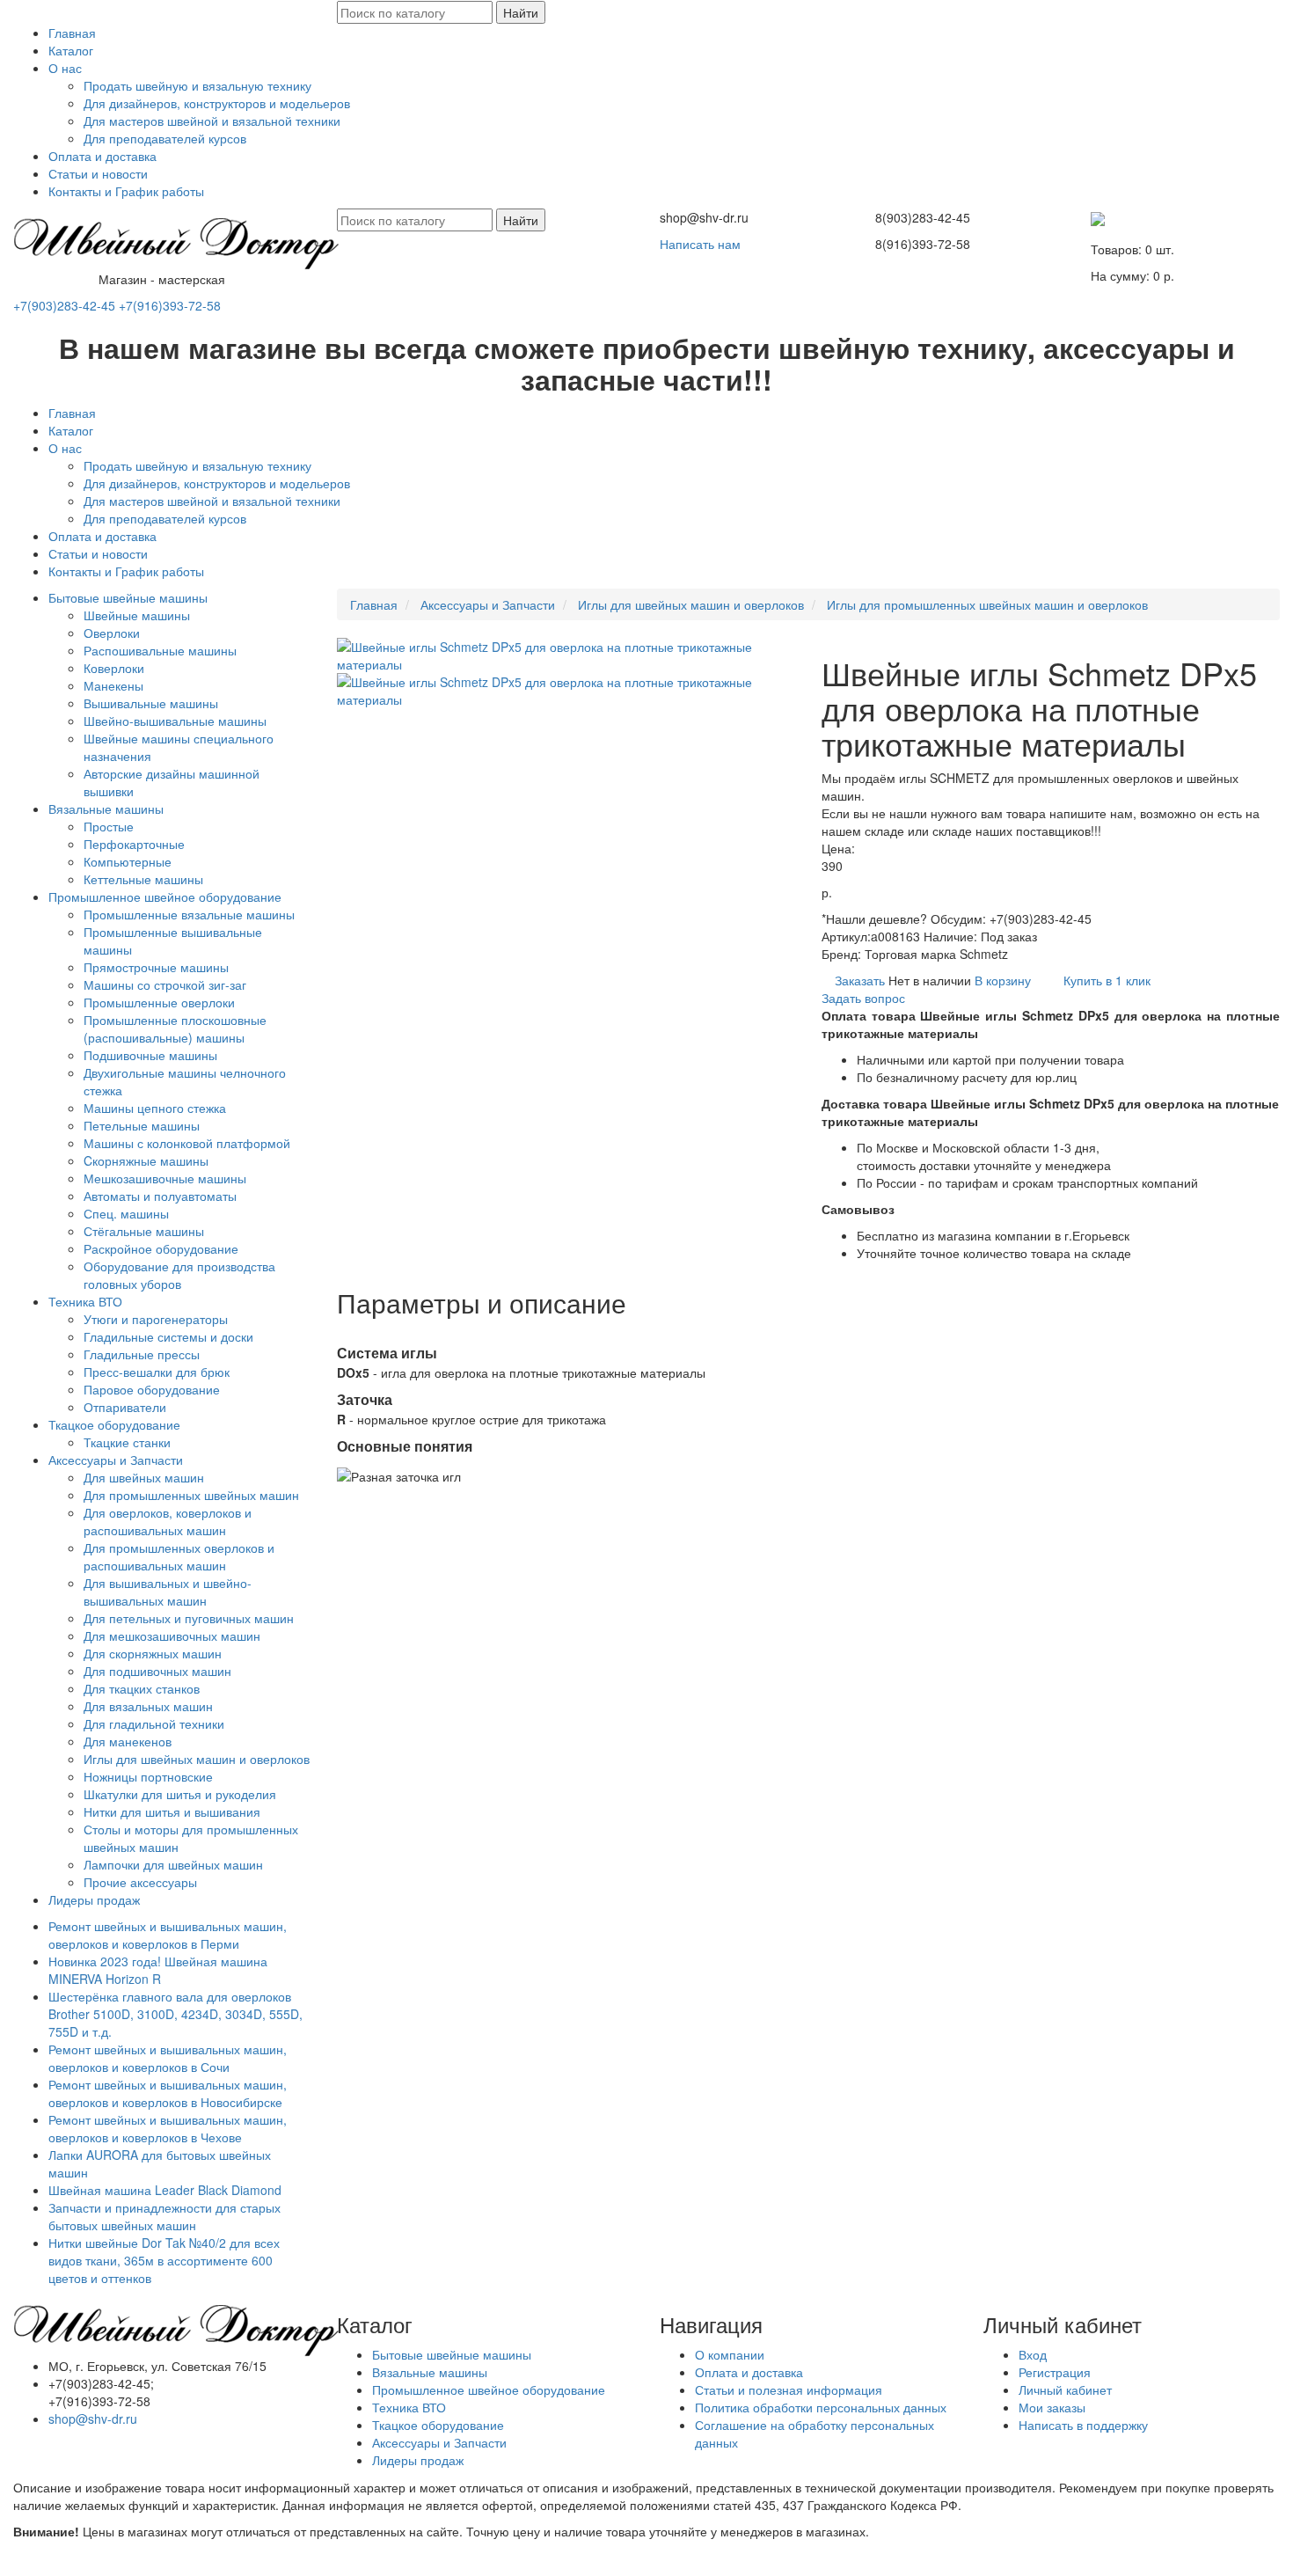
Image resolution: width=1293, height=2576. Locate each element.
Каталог (71, 50)
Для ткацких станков (142, 1688)
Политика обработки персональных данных (821, 2407)
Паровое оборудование (152, 1389)
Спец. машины (126, 1213)
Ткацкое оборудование (114, 1424)
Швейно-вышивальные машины (175, 721)
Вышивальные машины (151, 703)
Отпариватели (125, 1407)
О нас (65, 68)
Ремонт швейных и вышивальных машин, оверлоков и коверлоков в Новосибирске (168, 2093)
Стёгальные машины (144, 1231)
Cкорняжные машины (146, 1160)
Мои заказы (1052, 2407)
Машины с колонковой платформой (187, 1143)
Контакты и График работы (126, 191)
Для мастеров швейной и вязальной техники (212, 121)
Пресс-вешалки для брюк (157, 1372)
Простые (109, 826)
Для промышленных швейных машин (191, 1495)
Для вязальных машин (148, 1706)
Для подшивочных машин (157, 1671)
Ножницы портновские (148, 1776)
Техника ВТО (85, 1301)
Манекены (113, 685)
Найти (521, 12)
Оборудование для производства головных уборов (179, 1275)
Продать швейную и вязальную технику (197, 85)
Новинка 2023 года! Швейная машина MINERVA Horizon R (158, 1970)
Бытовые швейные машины (128, 597)
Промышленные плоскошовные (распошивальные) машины (175, 1028)
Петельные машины (142, 1125)
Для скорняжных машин (153, 1653)
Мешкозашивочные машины (165, 1178)
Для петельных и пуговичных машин (189, 1618)
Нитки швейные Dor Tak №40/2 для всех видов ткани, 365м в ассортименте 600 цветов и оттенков (164, 2260)
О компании (730, 2354)
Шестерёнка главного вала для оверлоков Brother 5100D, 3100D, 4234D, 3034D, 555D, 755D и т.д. (177, 2014)
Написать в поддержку (1083, 2425)
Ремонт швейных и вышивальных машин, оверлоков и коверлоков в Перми (168, 1935)
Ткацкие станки (127, 1442)
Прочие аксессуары (140, 1882)
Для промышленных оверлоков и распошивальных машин (179, 1556)
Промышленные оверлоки (159, 1002)
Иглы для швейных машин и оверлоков (197, 1759)
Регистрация (1055, 2372)
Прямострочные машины (156, 967)
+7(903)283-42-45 (64, 305)
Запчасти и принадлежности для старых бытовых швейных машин (164, 2216)
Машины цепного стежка (155, 1108)
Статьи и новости (98, 173)
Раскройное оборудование (161, 1248)
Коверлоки (114, 668)
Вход (1033, 2354)
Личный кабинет (1065, 2389)
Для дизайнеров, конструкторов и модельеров (217, 103)
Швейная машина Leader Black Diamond (165, 2190)
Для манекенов (128, 1741)
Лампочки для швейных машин (173, 1864)
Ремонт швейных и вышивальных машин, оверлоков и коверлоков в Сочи (168, 2058)
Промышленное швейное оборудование (165, 896)
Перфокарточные (134, 844)
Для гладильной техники (154, 1723)
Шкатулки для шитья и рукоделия (180, 1794)
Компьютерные (128, 861)
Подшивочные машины (150, 1055)
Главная (72, 33)
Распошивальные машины (160, 650)
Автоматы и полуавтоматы (160, 1196)
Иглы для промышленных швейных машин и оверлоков (987, 604)
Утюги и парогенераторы (156, 1319)
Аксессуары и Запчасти (116, 1460)
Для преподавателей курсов (165, 138)
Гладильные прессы (142, 1354)
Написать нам (700, 244)
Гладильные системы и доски (168, 1336)
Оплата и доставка (102, 156)
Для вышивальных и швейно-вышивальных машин (168, 1592)
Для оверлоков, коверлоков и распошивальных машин (168, 1521)
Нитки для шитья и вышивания (172, 1811)
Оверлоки (112, 633)
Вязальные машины (106, 809)
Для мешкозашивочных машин (172, 1636)
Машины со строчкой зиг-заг (165, 984)
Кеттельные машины (143, 879)
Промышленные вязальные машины (189, 914)
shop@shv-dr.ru (93, 2419)
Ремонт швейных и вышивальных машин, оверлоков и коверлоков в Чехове (168, 2128)
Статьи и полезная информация (789, 2389)
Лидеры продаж (94, 1899)
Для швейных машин (144, 1477)
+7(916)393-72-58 (170, 305)
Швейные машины (137, 615)
